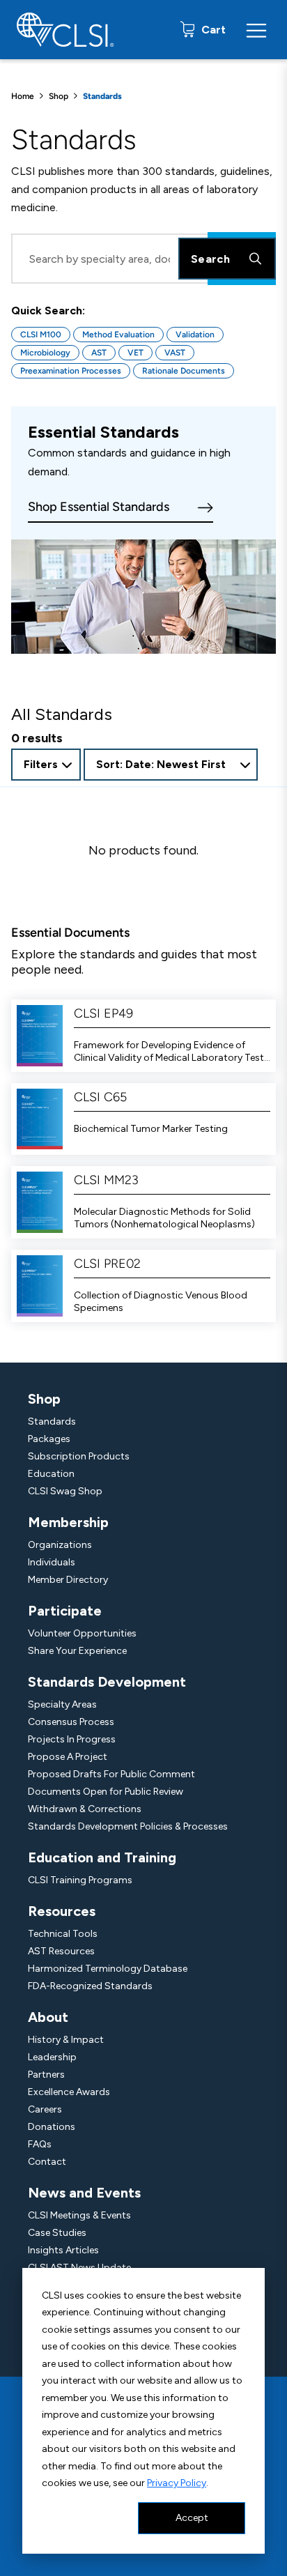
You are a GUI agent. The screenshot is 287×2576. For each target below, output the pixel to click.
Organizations (60, 1545)
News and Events (84, 2193)
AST (99, 353)
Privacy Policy (177, 2483)
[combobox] (171, 765)
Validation (195, 335)
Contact (47, 2162)
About (48, 2017)
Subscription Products (79, 1456)
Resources (62, 1911)
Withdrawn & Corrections (85, 1809)
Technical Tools (63, 1934)
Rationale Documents (184, 371)
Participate (65, 1611)
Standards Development (107, 1682)
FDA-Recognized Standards (90, 1986)
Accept (192, 2518)
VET (135, 353)
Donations (52, 2127)
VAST (175, 353)
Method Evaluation (118, 335)
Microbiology (45, 353)
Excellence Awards (69, 2092)
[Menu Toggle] (256, 30)
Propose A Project (68, 1757)
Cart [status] (212, 30)
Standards (52, 1421)
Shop (59, 96)
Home (23, 96)
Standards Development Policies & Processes (128, 1826)
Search (210, 259)
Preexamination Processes (71, 371)
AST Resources (61, 1951)
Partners (46, 2075)
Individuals (52, 1562)
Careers (45, 2109)
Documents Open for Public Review (106, 1792)
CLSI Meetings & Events (79, 2215)
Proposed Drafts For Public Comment (111, 1774)
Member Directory (68, 1580)
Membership (68, 1522)
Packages (49, 1439)
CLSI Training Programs (80, 1880)
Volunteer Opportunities (82, 1633)
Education (51, 1474)
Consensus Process (71, 1722)
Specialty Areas (62, 1704)
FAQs (40, 2144)
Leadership (52, 2057)
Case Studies (57, 2233)
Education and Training (102, 1857)
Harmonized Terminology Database (108, 1969)
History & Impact (66, 2040)
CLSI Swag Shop (65, 1491)
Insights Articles (63, 2250)
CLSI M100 (41, 335)
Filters (41, 764)
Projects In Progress (72, 1739)
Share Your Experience (77, 1651)
